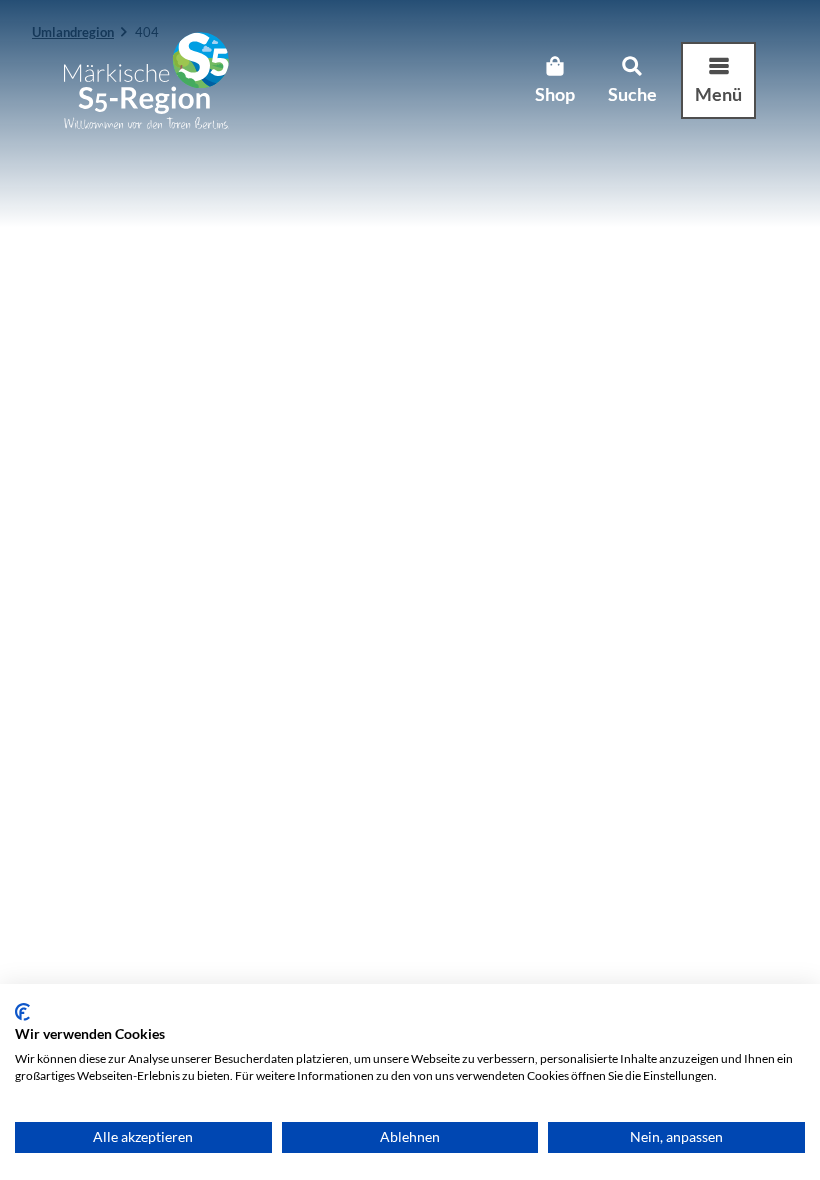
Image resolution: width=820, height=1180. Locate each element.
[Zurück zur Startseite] (146, 80)
